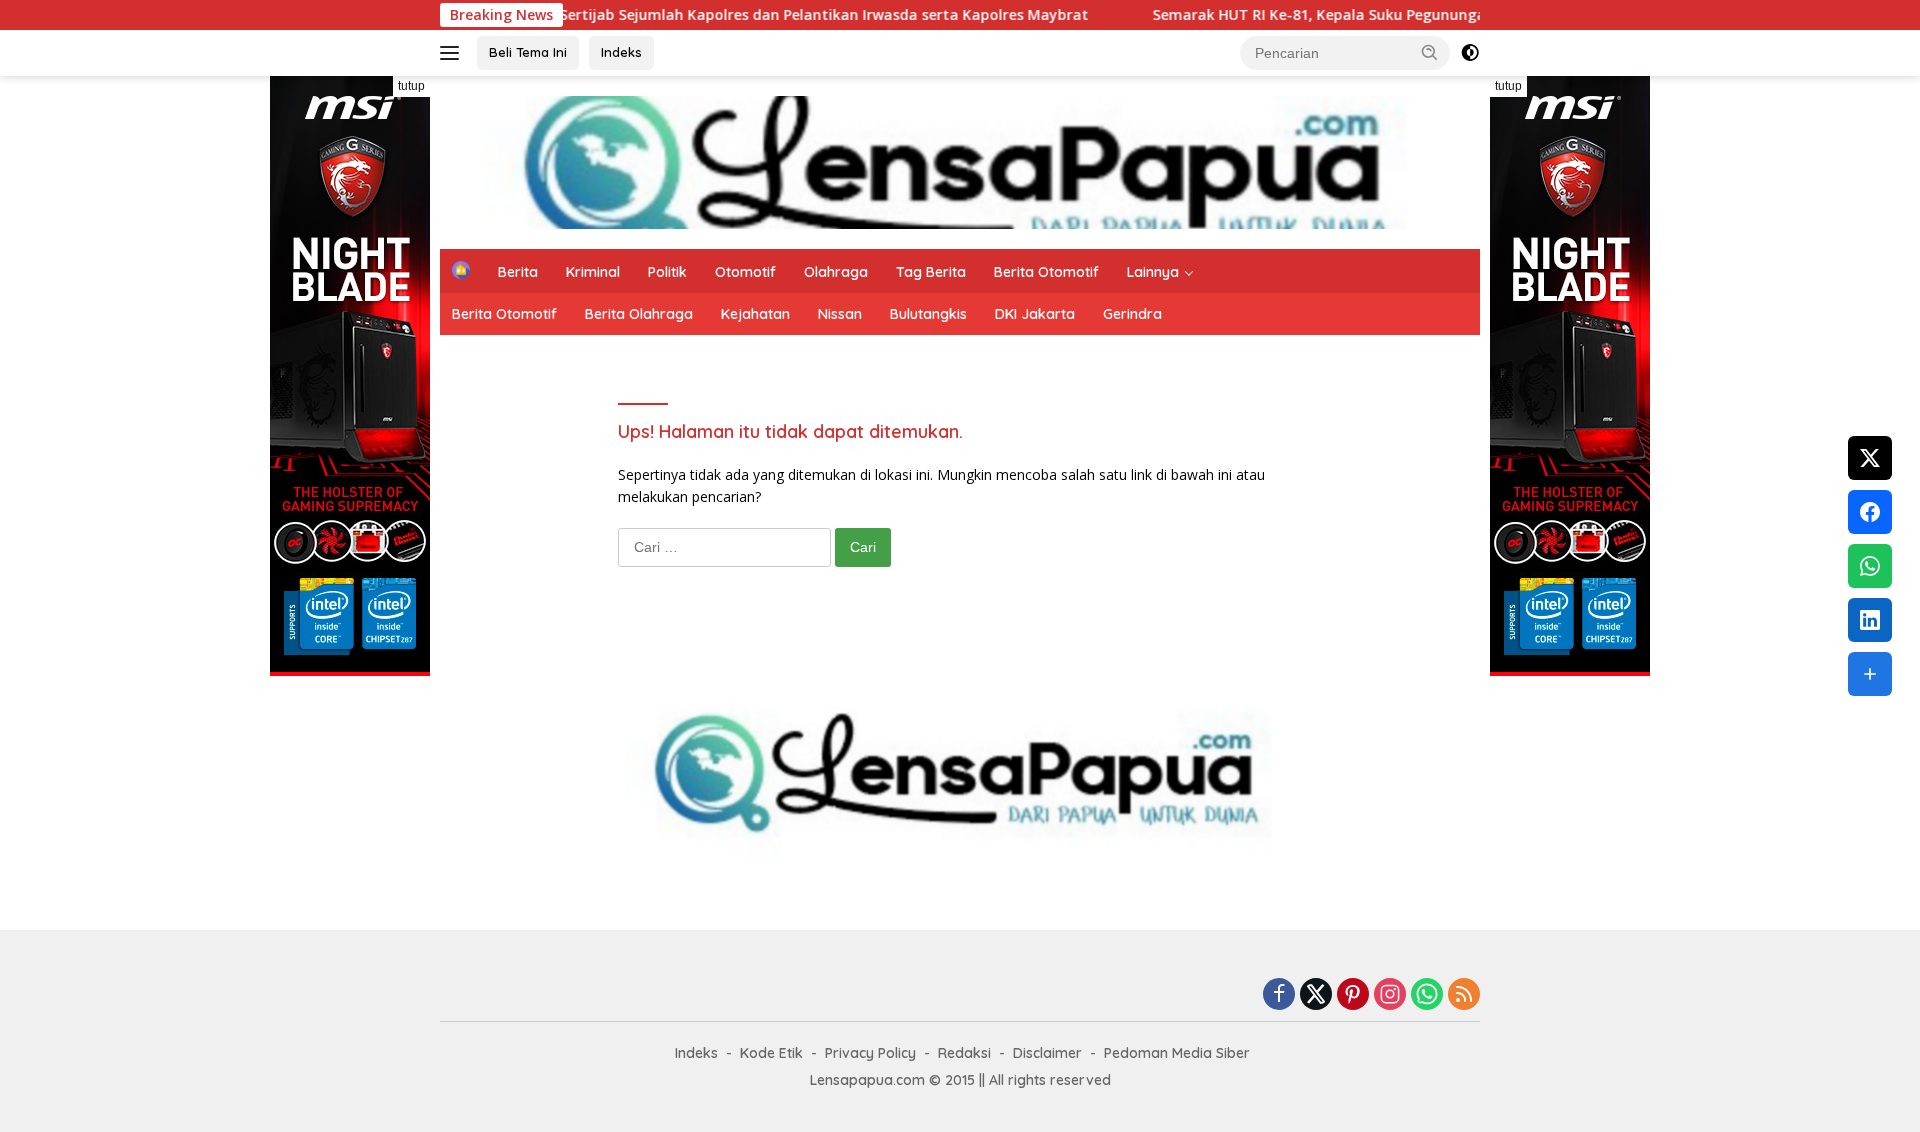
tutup (411, 86)
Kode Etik (771, 1053)
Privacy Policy (870, 1053)
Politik (667, 272)
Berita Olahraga (639, 314)
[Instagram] (1390, 995)
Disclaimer (1047, 1053)
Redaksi (964, 1053)
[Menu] (453, 53)
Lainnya (1153, 272)
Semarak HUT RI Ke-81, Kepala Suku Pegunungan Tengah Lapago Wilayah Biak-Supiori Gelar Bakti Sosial (1468, 15)
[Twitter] (1316, 995)
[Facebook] (1279, 995)
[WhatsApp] (1427, 995)
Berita (518, 272)
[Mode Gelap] (1470, 53)
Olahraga (836, 272)
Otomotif (745, 272)
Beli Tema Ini (528, 52)
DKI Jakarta (1035, 314)
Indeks (621, 52)
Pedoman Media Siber (1177, 1053)
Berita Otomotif (1046, 272)
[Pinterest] (1353, 995)
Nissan (840, 314)
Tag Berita (931, 272)
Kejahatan (755, 314)
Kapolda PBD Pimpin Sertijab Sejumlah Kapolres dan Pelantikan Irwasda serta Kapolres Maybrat (701, 15)
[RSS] (1464, 995)
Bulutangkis (928, 314)
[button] (1430, 52)
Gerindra (1132, 314)
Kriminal (593, 272)
